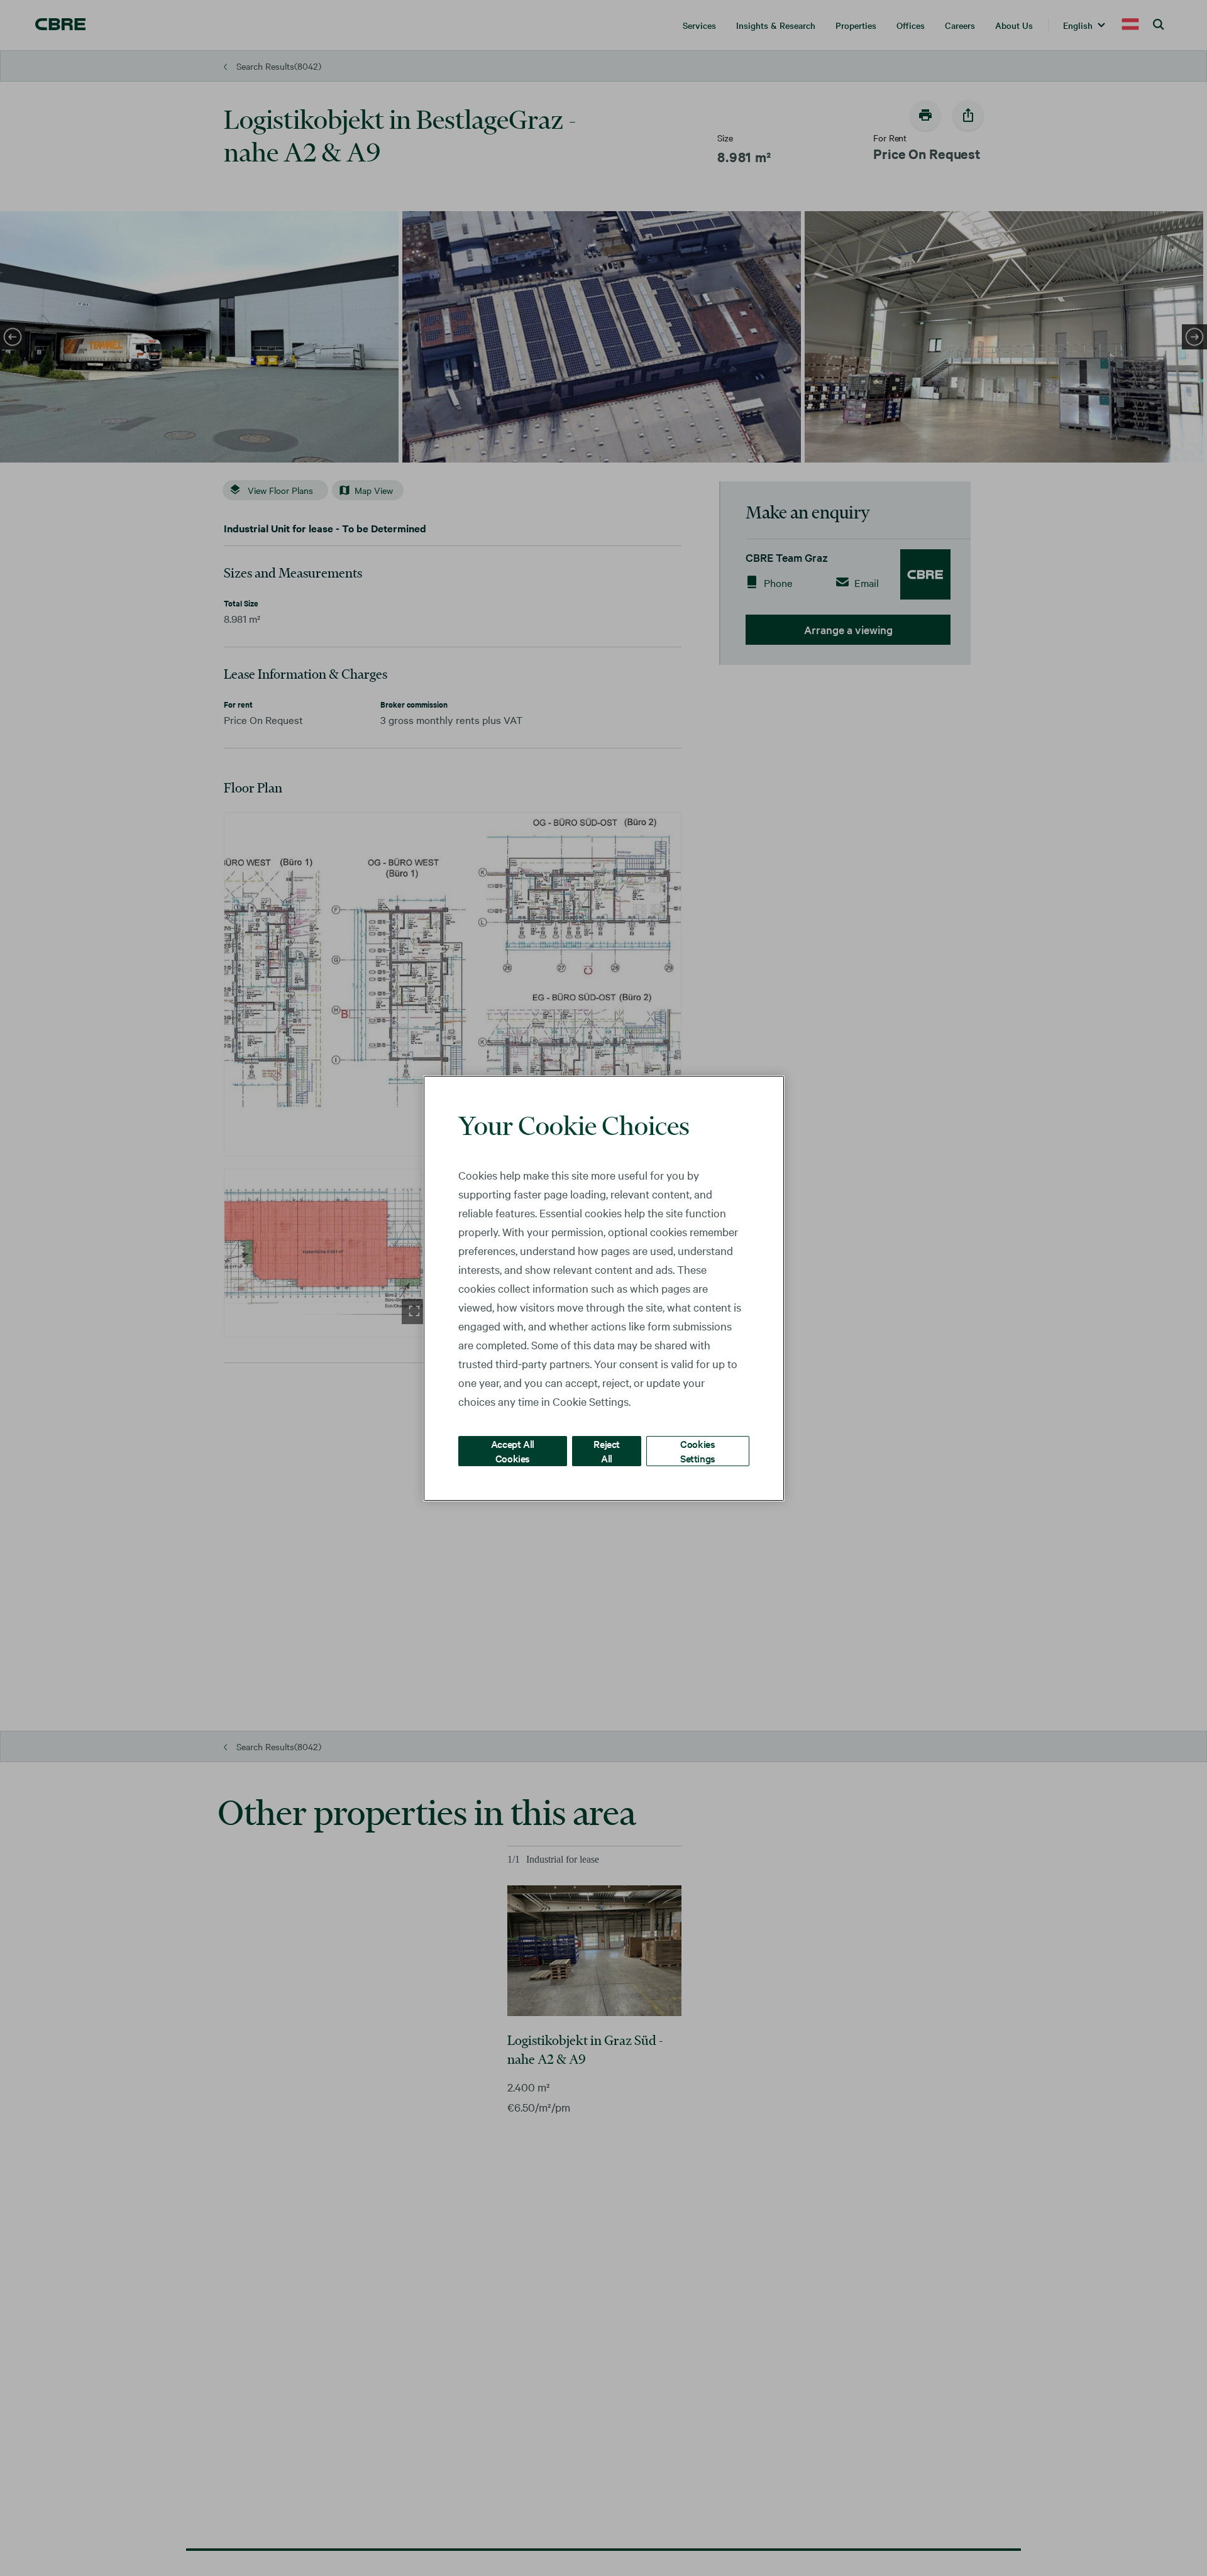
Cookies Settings (698, 1450)
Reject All (607, 1450)
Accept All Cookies (513, 1450)
